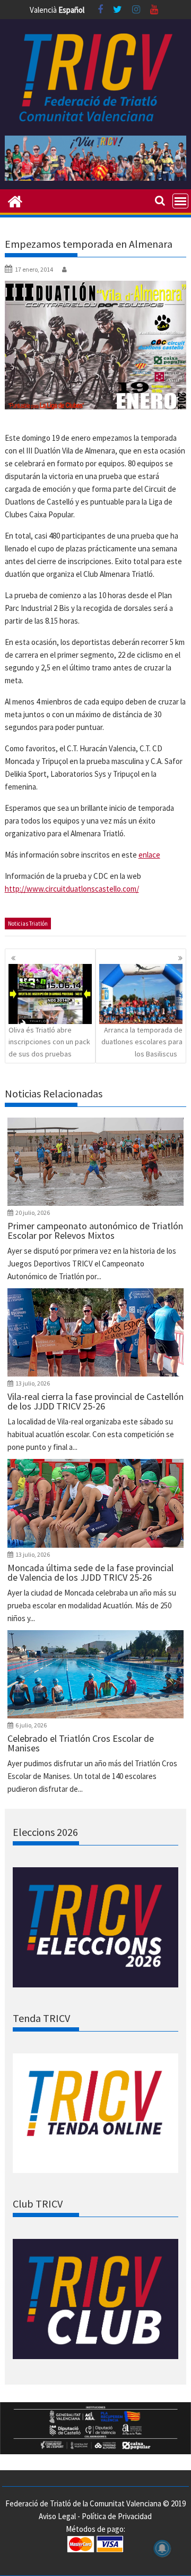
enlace (149, 855)
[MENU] (180, 201)
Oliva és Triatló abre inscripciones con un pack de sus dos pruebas (49, 1042)
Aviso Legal (57, 2516)
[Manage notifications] (162, 2548)
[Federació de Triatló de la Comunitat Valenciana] (15, 200)
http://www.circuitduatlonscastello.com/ (72, 889)
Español (71, 10)
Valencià (43, 10)
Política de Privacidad (117, 2516)
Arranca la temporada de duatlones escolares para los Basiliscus (142, 1042)
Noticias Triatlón (28, 924)
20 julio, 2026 (33, 1213)
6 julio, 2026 (31, 1725)
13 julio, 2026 (33, 1383)
